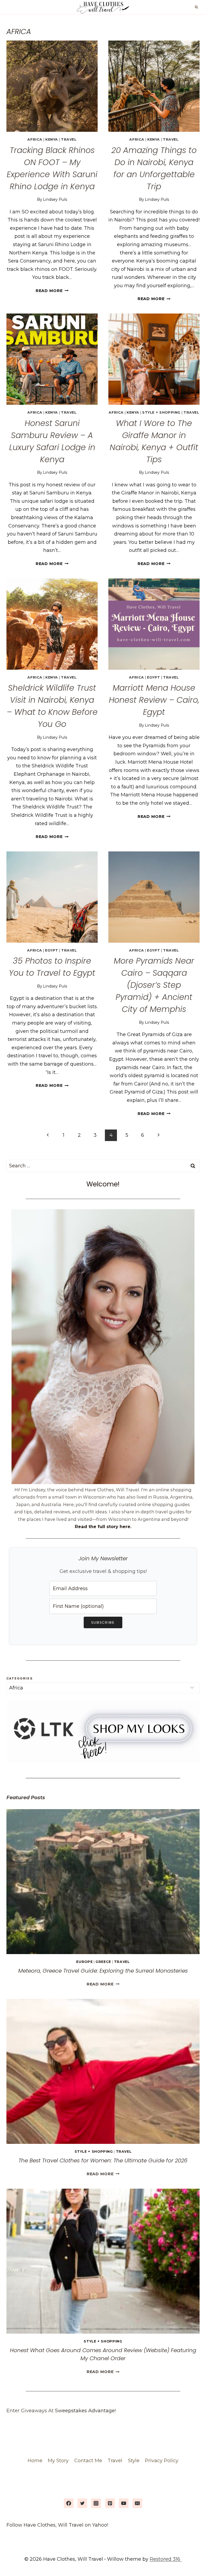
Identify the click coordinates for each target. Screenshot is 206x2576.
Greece (103, 1962)
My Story (58, 2461)
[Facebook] (69, 2503)
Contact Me (88, 2461)
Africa (35, 139)
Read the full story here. (103, 1526)
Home (35, 2461)
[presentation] (52, 86)
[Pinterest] (110, 2503)
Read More (52, 291)
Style (134, 2461)
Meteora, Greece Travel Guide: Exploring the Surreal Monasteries (103, 1971)
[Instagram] (96, 2503)
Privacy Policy (162, 2461)
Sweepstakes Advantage (85, 2411)
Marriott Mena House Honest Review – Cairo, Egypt (154, 700)
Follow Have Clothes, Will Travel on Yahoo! (57, 2525)
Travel (69, 139)
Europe (84, 1962)
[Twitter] (82, 2503)
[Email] (137, 2503)
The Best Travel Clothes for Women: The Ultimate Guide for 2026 (103, 2160)
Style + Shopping (161, 412)
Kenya (52, 139)
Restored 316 (166, 2559)
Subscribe (103, 1622)
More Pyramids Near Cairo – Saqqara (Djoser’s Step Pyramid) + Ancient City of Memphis (154, 985)
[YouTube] (124, 2503)
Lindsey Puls (55, 199)
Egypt (154, 677)
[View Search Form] (196, 7)
